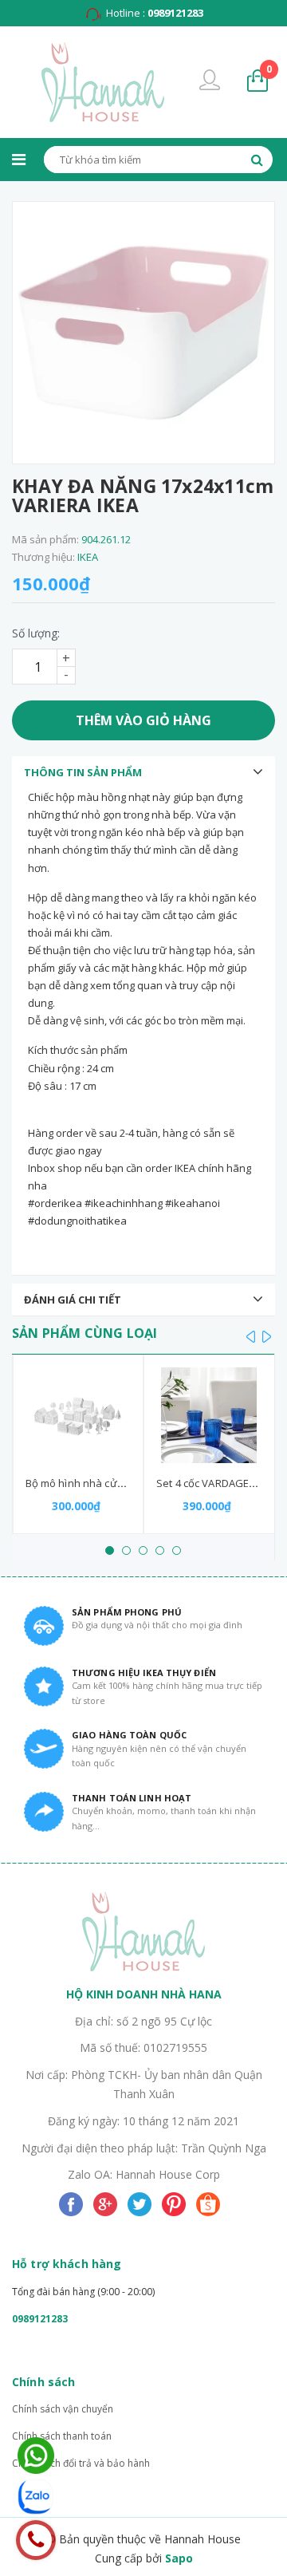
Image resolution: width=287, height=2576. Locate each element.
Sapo (179, 2558)
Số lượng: (36, 633)
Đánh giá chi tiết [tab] (73, 1300)
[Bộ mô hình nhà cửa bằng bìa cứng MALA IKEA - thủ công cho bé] (79, 1415)
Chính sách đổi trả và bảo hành (81, 2463)
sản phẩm (269, 69)
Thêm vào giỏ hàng (143, 720)
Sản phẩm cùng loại (85, 1333)
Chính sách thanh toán (62, 2436)
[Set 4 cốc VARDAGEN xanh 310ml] (209, 1415)
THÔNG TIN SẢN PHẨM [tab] (83, 772)
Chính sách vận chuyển (63, 2409)
